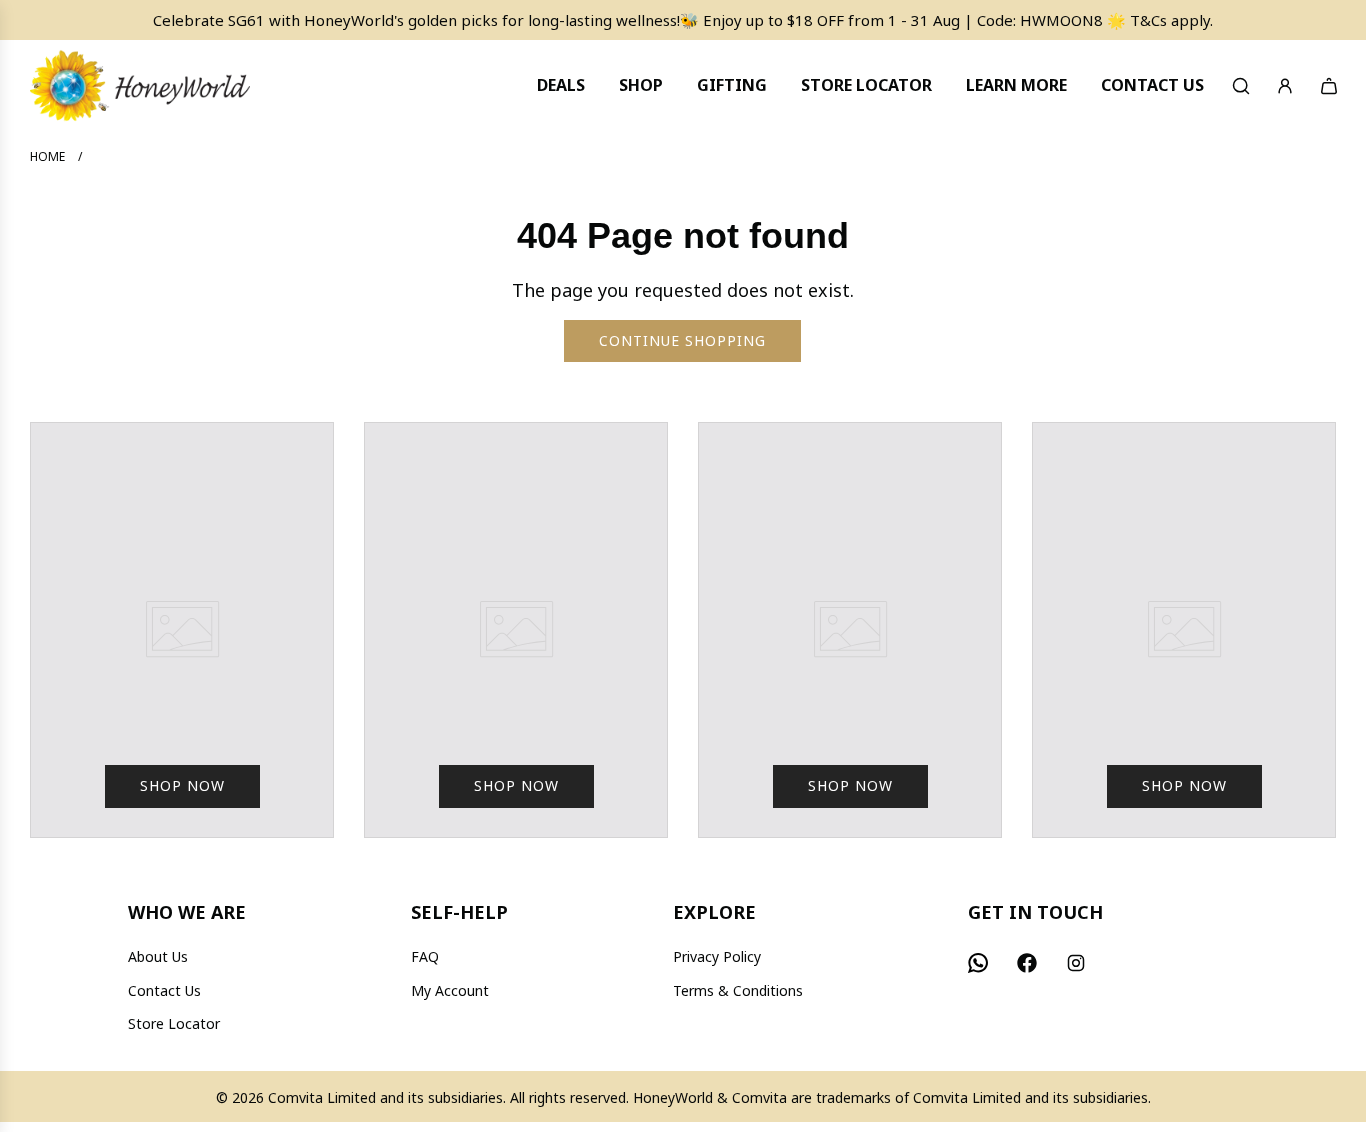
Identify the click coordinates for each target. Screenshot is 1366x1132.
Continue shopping (682, 340)
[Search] (1241, 86)
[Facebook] (1027, 963)
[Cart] (1329, 86)
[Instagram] (1076, 963)
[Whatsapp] (978, 963)
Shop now (182, 785)
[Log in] (1285, 86)
